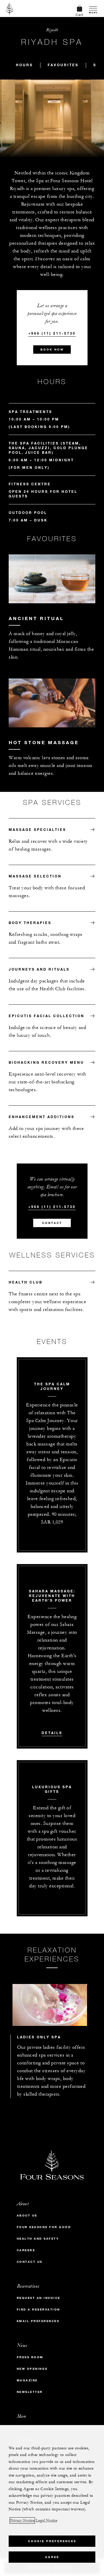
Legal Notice (47, 2520)
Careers (26, 2250)
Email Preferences (38, 2321)
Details (52, 1733)
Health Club (26, 1282)
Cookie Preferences (52, 2541)
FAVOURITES (63, 65)
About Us (27, 2215)
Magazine (27, 2380)
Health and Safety (38, 2239)
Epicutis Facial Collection (47, 1016)
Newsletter (30, 2392)
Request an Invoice (39, 2298)
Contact (52, 1223)
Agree (52, 2557)
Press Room (30, 2357)
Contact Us (30, 2262)
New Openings (32, 2369)
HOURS (24, 65)
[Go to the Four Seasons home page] (10, 8)
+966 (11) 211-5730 (52, 333)
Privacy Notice (22, 2520)
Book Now (52, 350)
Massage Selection (35, 876)
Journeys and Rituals (39, 969)
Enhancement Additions (42, 1117)
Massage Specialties (37, 829)
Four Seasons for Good (44, 2227)
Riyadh (52, 30)
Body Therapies (30, 923)
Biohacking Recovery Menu (46, 1062)
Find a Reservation (38, 2309)
